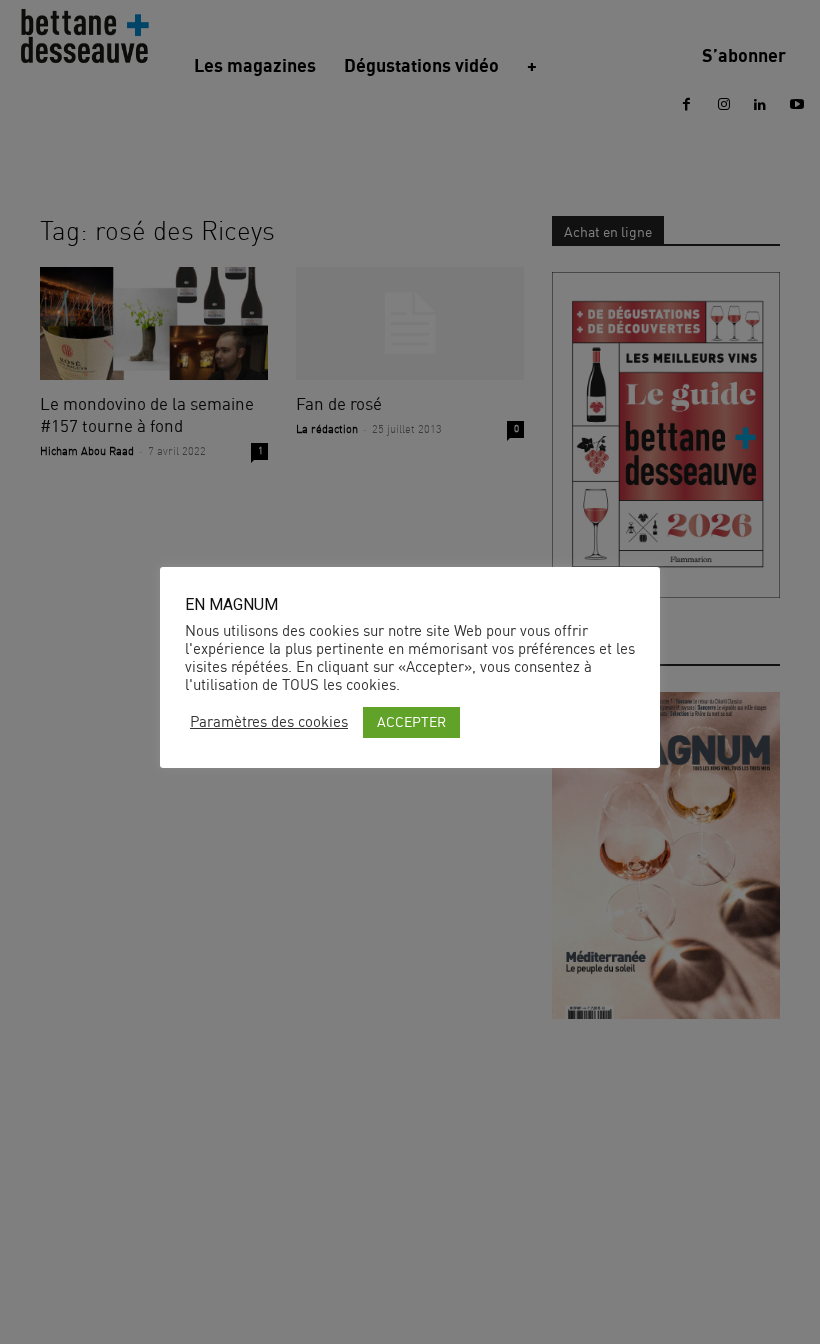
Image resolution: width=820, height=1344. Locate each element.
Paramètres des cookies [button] (269, 722)
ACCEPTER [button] (411, 721)
